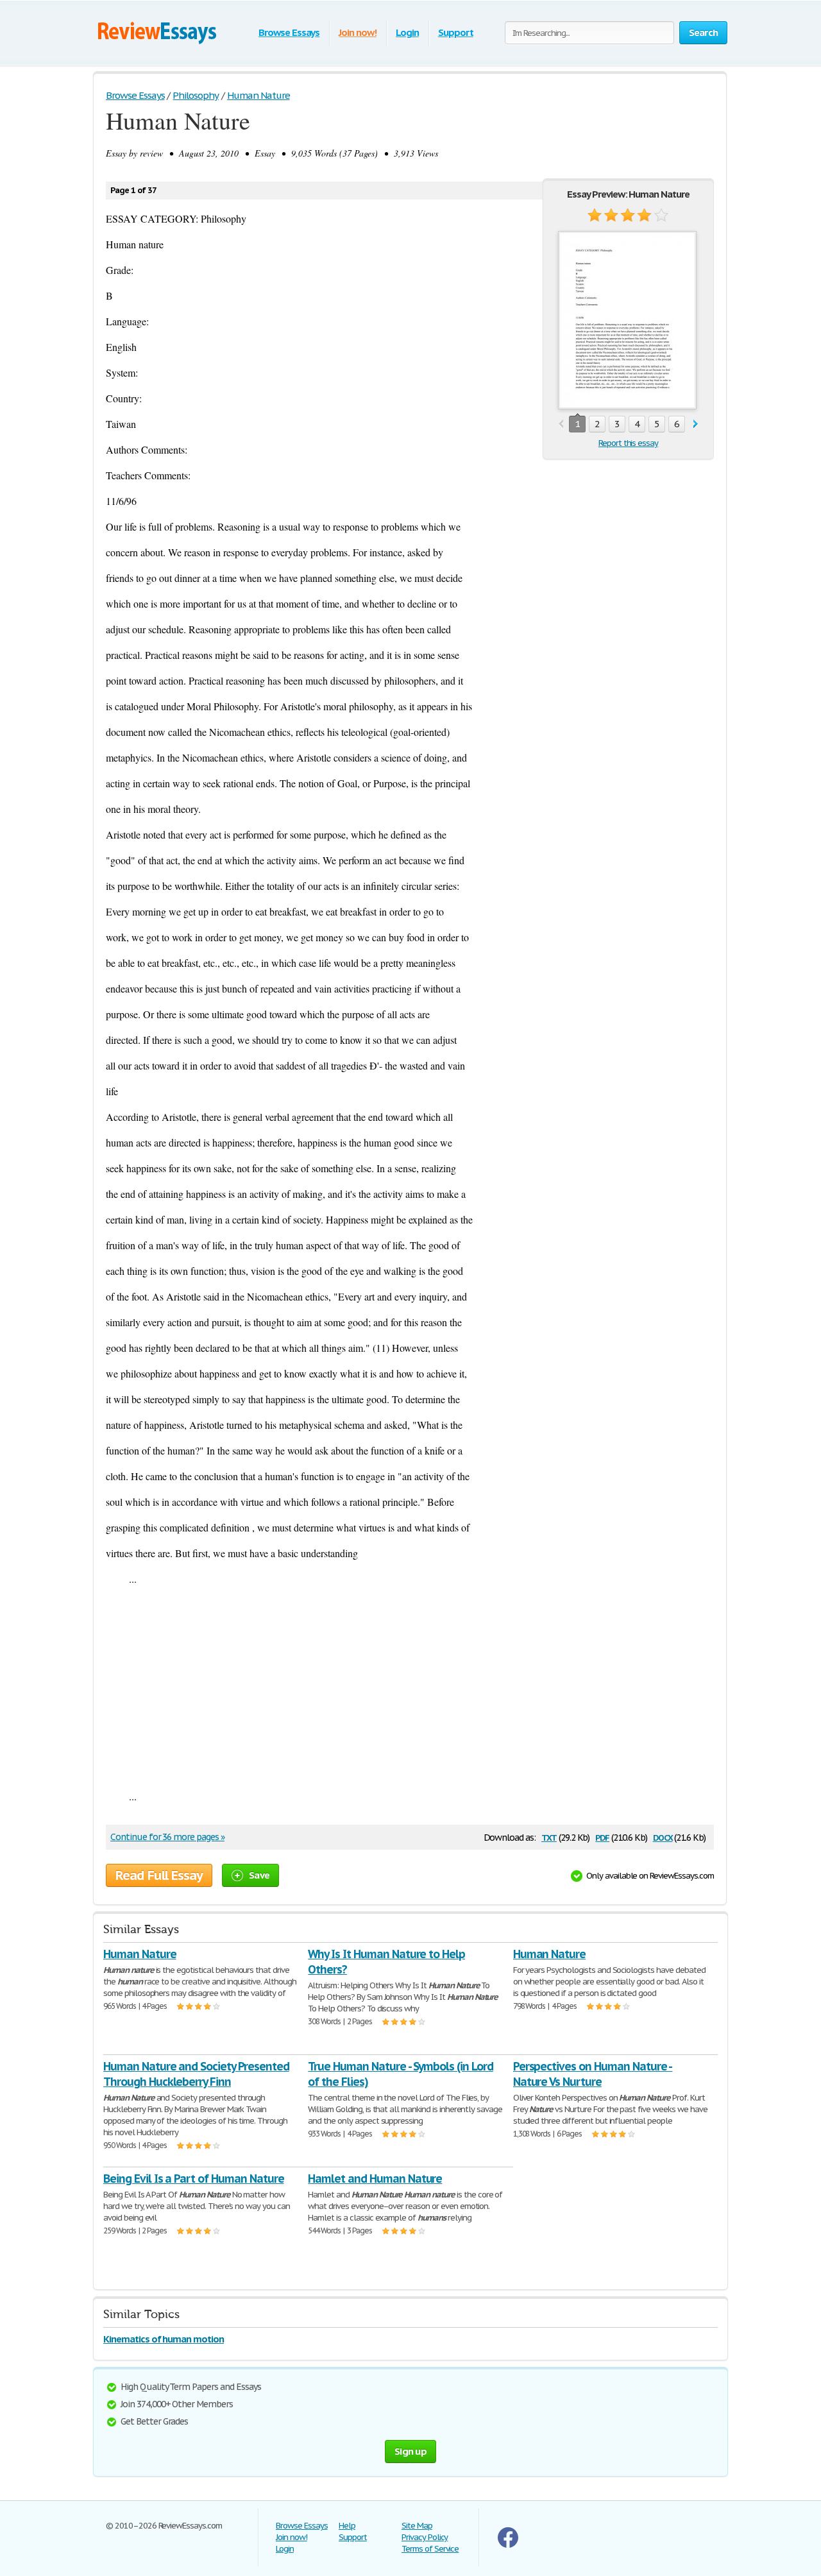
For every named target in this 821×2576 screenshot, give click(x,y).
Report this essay (628, 443)
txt (549, 1837)
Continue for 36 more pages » (167, 1837)
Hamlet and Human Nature (375, 2179)
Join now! (358, 32)
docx (663, 1837)
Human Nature (140, 1954)
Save (259, 1875)
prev (561, 424)
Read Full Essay (159, 1875)
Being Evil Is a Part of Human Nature (194, 2179)
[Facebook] (508, 2545)
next (696, 424)
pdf (602, 1837)
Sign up (410, 2451)
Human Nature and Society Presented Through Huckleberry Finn (196, 2074)
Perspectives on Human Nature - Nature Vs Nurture (593, 2074)
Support (456, 32)
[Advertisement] (410, 1687)
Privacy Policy (425, 2537)
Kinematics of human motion (164, 2339)
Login (407, 32)
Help (347, 2526)
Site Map (417, 2526)
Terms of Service (430, 2549)
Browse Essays (289, 32)
